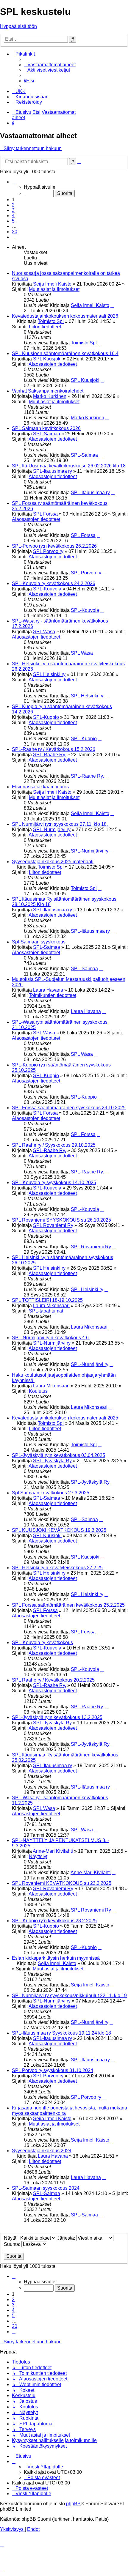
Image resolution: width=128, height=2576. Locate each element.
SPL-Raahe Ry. (50, 755)
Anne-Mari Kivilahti (53, 1851)
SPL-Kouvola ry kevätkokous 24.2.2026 (54, 583)
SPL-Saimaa (47, 434)
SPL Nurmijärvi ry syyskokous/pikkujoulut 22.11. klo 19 (69, 1996)
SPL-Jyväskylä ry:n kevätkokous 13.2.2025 (57, 1717)
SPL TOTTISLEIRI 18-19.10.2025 (47, 1300)
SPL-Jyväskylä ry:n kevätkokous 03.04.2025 (58, 1455)
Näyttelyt (38, 1856)
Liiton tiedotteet (45, 327)
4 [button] (13, 216)
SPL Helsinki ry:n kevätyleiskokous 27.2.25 (57, 1568)
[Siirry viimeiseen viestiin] (112, 305)
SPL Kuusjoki (47, 359)
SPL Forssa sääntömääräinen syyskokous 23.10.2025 (69, 1108)
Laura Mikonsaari (51, 1306)
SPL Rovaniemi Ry (53, 1225)
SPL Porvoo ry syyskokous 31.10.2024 (53, 2070)
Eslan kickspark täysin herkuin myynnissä (56, 1958)
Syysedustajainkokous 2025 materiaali (53, 862)
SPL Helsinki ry (49, 674)
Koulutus (38, 1391)
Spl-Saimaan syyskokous (39, 942)
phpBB (73, 2504)
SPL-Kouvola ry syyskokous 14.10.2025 (54, 1183)
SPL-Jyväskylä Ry (52, 1461)
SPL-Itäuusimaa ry (53, 471)
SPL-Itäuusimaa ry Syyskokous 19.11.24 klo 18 (61, 2033)
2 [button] (13, 205)
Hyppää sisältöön (18, 26)
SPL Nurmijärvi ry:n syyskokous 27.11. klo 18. (60, 824)
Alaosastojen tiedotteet (53, 364)
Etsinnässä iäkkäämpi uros (40, 787)
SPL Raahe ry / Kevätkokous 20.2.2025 (53, 1680)
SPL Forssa (45, 514)
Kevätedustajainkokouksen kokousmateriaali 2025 (65, 1418)
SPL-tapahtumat (46, 1311)
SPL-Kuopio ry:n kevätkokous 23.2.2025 (54, 1921)
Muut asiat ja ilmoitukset (54, 289)
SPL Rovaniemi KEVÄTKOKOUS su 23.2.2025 (62, 1883)
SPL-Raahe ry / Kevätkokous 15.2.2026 (54, 749)
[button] (14, 182)
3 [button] (13, 210)
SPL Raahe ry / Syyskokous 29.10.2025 (54, 1145)
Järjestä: (67, 2238)
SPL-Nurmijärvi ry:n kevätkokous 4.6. (51, 1338)
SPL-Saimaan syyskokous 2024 (46, 2188)
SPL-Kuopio (46, 717)
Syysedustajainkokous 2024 (42, 2151)
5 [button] (13, 221)
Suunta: (13, 2244)
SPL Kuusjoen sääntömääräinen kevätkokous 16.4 (65, 353)
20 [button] (15, 232)
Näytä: (11, 2238)
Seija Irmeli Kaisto (52, 284)
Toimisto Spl (51, 321)
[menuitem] (50, 65)
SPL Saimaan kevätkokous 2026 (46, 428)
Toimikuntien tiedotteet (53, 995)
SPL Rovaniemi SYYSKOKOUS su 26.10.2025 (61, 1220)
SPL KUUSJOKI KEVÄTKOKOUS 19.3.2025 (59, 1530)
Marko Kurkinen (50, 396)
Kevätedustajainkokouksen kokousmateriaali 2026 (65, 316)
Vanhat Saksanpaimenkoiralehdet (48, 391)
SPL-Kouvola (47, 589)
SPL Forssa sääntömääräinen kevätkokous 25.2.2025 (68, 1605)
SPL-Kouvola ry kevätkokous (42, 1643)
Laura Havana (48, 990)
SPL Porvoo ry (48, 551)
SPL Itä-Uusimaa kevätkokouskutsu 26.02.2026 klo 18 (69, 466)
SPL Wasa (44, 632)
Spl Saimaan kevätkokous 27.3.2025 (51, 1493)
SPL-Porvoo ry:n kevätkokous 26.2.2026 (54, 546)
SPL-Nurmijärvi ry (52, 829)
